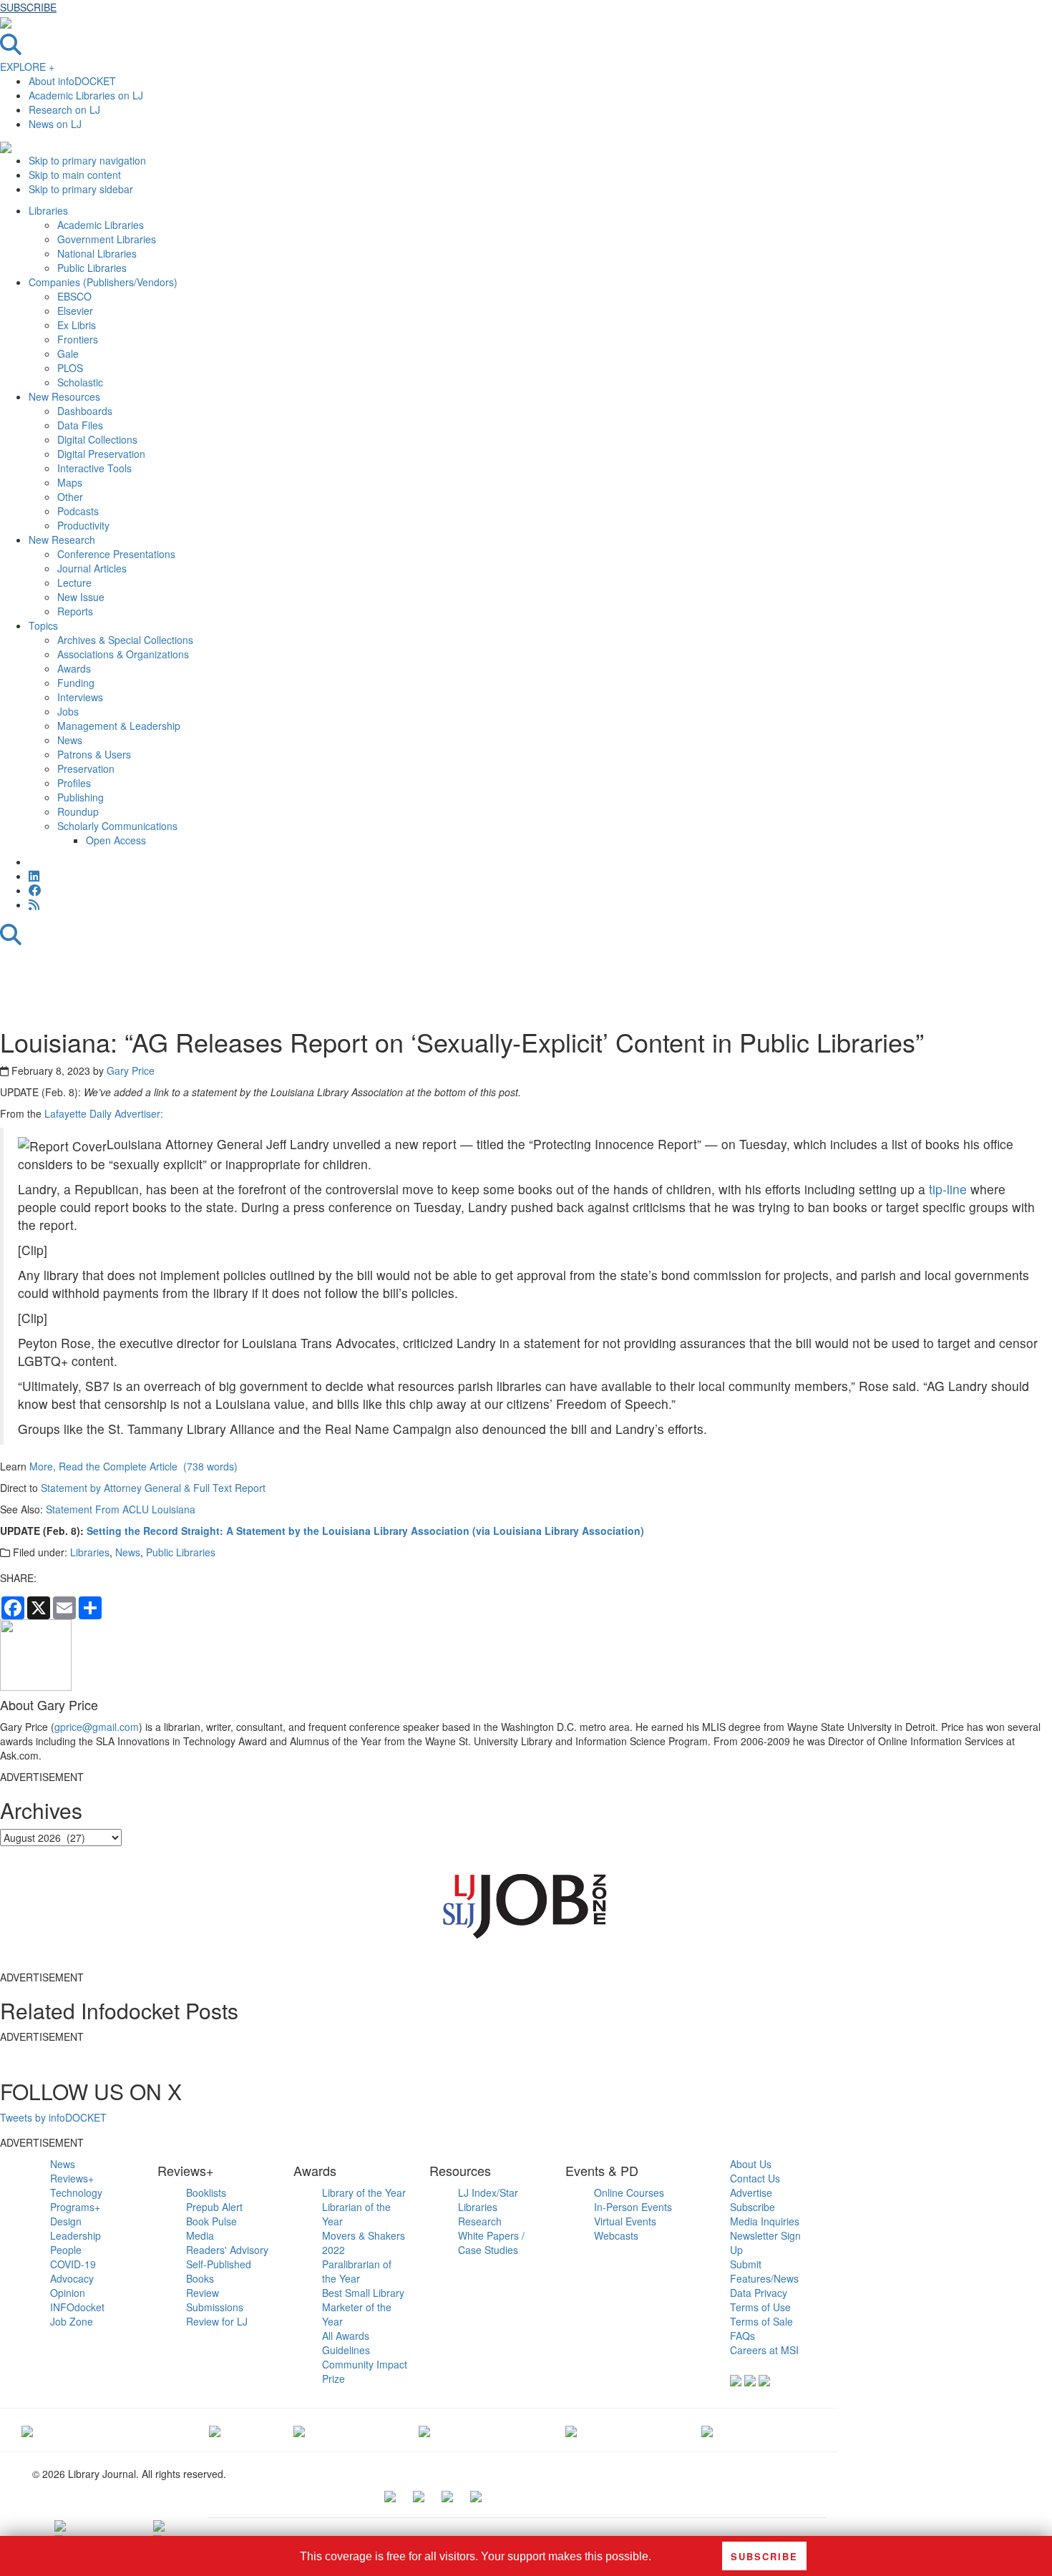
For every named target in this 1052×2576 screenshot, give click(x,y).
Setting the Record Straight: (155, 1531)
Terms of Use (760, 2307)
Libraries (90, 1552)
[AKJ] (215, 2430)
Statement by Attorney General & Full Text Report (153, 1488)
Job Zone (72, 2321)
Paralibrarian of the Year (357, 2271)
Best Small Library (363, 2293)
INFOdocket (77, 2307)
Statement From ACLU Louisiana (121, 1509)
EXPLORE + (27, 67)
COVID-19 (73, 2264)
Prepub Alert (214, 2207)
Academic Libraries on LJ (86, 95)
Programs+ (75, 2207)
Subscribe (753, 2207)
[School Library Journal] (707, 2430)
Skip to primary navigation (87, 160)
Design (66, 2221)
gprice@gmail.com (97, 1727)
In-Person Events (633, 2207)
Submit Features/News (764, 2271)
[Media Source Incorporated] (27, 2430)
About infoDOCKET (72, 81)
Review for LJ (217, 2321)
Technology (76, 2192)
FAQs (742, 2336)
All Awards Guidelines (346, 2343)
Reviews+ (72, 2178)
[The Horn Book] (299, 2430)
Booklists (206, 2192)
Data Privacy (759, 2293)
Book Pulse (211, 2221)
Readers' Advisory (227, 2250)
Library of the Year (364, 2192)
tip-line (948, 1189)
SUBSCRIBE (28, 7)
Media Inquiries (765, 2221)
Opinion (68, 2293)
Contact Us (755, 2178)
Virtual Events (625, 2221)
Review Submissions (215, 2300)
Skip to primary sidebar (81, 189)
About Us (751, 2164)
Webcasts (616, 2235)
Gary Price (131, 1070)
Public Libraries (181, 1552)
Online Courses (629, 2192)
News (128, 1552)
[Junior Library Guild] (424, 2430)
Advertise (751, 2192)
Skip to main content (75, 175)
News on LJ (55, 124)
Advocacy (72, 2278)
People (66, 2250)
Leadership (76, 2235)
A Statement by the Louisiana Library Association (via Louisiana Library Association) (435, 1531)
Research (480, 2221)
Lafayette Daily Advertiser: (104, 1113)
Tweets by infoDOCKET (53, 2117)
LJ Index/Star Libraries (488, 2200)
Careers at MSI (764, 2350)
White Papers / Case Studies (491, 2243)
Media (200, 2235)
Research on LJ (64, 109)
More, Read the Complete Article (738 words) (133, 1466)
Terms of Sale (761, 2321)
